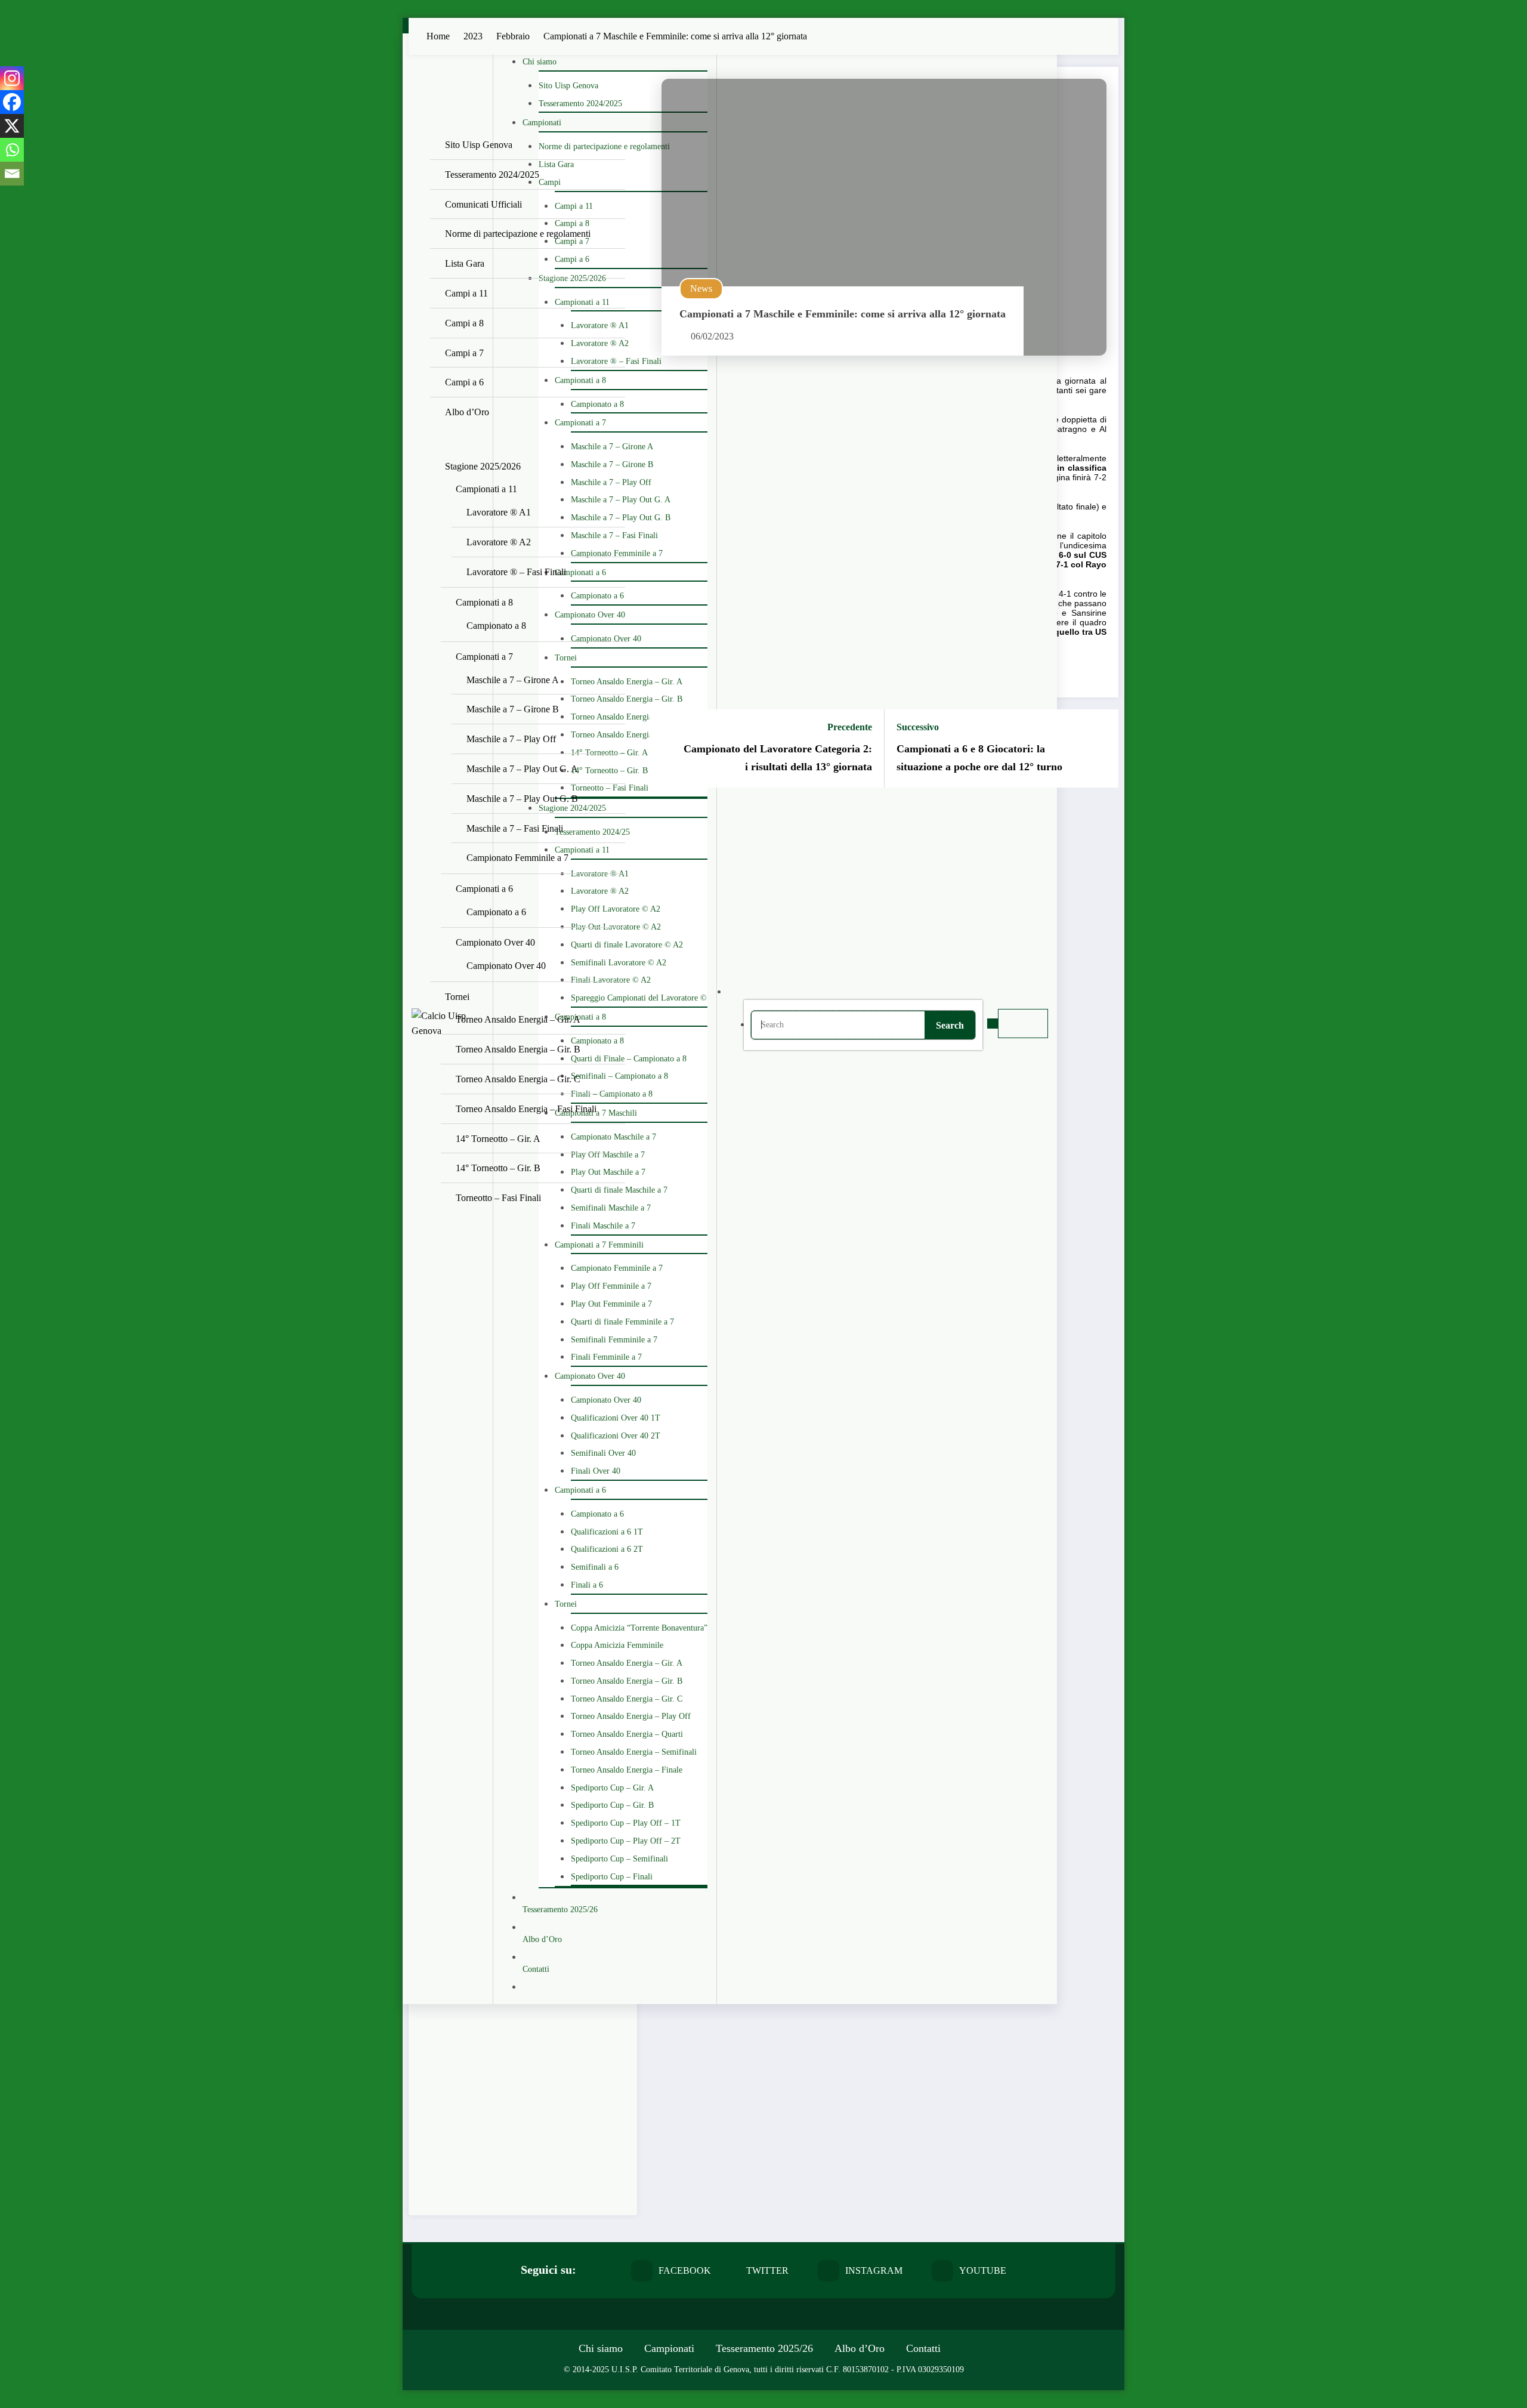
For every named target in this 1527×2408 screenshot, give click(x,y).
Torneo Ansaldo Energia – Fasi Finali (634, 735)
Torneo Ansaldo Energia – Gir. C (627, 717)
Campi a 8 (464, 323)
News (701, 288)
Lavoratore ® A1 (499, 512)
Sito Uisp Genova (479, 145)
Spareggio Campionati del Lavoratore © (639, 998)
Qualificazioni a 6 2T (607, 1549)
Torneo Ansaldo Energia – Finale (627, 1770)
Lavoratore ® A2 (499, 542)
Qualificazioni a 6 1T (607, 1532)
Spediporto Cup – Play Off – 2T (626, 1841)
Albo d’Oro (467, 412)
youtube (983, 2270)
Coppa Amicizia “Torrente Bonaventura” (639, 1628)
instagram (874, 2270)
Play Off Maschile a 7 (608, 1155)
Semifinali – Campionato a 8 (619, 1076)
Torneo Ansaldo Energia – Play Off (631, 1716)
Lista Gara (465, 263)
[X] (12, 126)
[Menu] (1023, 1024)
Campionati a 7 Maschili (596, 1113)
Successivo (918, 727)
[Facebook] (12, 102)
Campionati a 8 (484, 602)
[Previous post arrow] (666, 749)
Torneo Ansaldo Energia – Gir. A (627, 682)
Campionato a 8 (496, 626)
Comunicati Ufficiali (483, 204)
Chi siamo (601, 2348)
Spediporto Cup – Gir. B (612, 1805)
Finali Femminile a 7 (606, 1357)
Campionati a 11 (486, 489)
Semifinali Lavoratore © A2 (619, 963)
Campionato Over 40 (590, 615)
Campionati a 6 (484, 889)
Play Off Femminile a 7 (611, 1286)
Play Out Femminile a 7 (611, 1304)
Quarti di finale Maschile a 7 (619, 1190)
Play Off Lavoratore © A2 (616, 909)
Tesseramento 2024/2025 (492, 175)
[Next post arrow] (1102, 749)
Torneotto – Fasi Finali (610, 788)
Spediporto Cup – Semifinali (619, 1859)
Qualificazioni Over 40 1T (616, 1418)
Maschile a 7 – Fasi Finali (614, 535)
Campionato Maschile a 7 (613, 1137)
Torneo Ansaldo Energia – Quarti (627, 1734)
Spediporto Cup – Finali (612, 1877)
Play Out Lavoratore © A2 (616, 927)
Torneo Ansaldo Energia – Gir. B (627, 699)
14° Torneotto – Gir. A (609, 753)
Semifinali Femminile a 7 (614, 1340)
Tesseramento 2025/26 (764, 2348)
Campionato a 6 (496, 912)
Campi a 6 (464, 382)
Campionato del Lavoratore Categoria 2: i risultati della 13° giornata (778, 758)
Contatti (923, 2348)
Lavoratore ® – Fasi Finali (616, 361)
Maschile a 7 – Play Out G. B (621, 518)
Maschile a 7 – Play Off (611, 482)
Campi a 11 (466, 293)
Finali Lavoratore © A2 (611, 980)
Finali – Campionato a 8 (612, 1094)
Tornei (457, 997)
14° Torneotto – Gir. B (609, 771)
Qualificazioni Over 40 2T (616, 1436)
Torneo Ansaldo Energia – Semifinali (634, 1752)
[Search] (743, 992)
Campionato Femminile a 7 (617, 553)
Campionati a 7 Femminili (599, 1245)
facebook (685, 2270)
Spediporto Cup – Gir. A (612, 1788)
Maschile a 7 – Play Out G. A (621, 500)
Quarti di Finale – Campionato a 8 (629, 1059)
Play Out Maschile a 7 (608, 1172)
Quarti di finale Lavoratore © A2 (627, 945)
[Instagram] (12, 78)
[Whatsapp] (12, 150)
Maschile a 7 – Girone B (612, 464)
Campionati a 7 (484, 657)
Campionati (669, 2348)
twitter (767, 2270)
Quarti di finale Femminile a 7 (622, 1322)
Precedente (850, 727)
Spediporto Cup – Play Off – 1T (626, 1823)
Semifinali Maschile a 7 (611, 1208)
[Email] (12, 174)
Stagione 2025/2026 (483, 466)
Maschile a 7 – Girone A (612, 447)
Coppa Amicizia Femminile (617, 1645)
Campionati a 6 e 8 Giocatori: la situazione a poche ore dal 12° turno (979, 758)
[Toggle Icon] (993, 1024)
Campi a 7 (464, 353)
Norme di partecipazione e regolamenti (518, 234)
